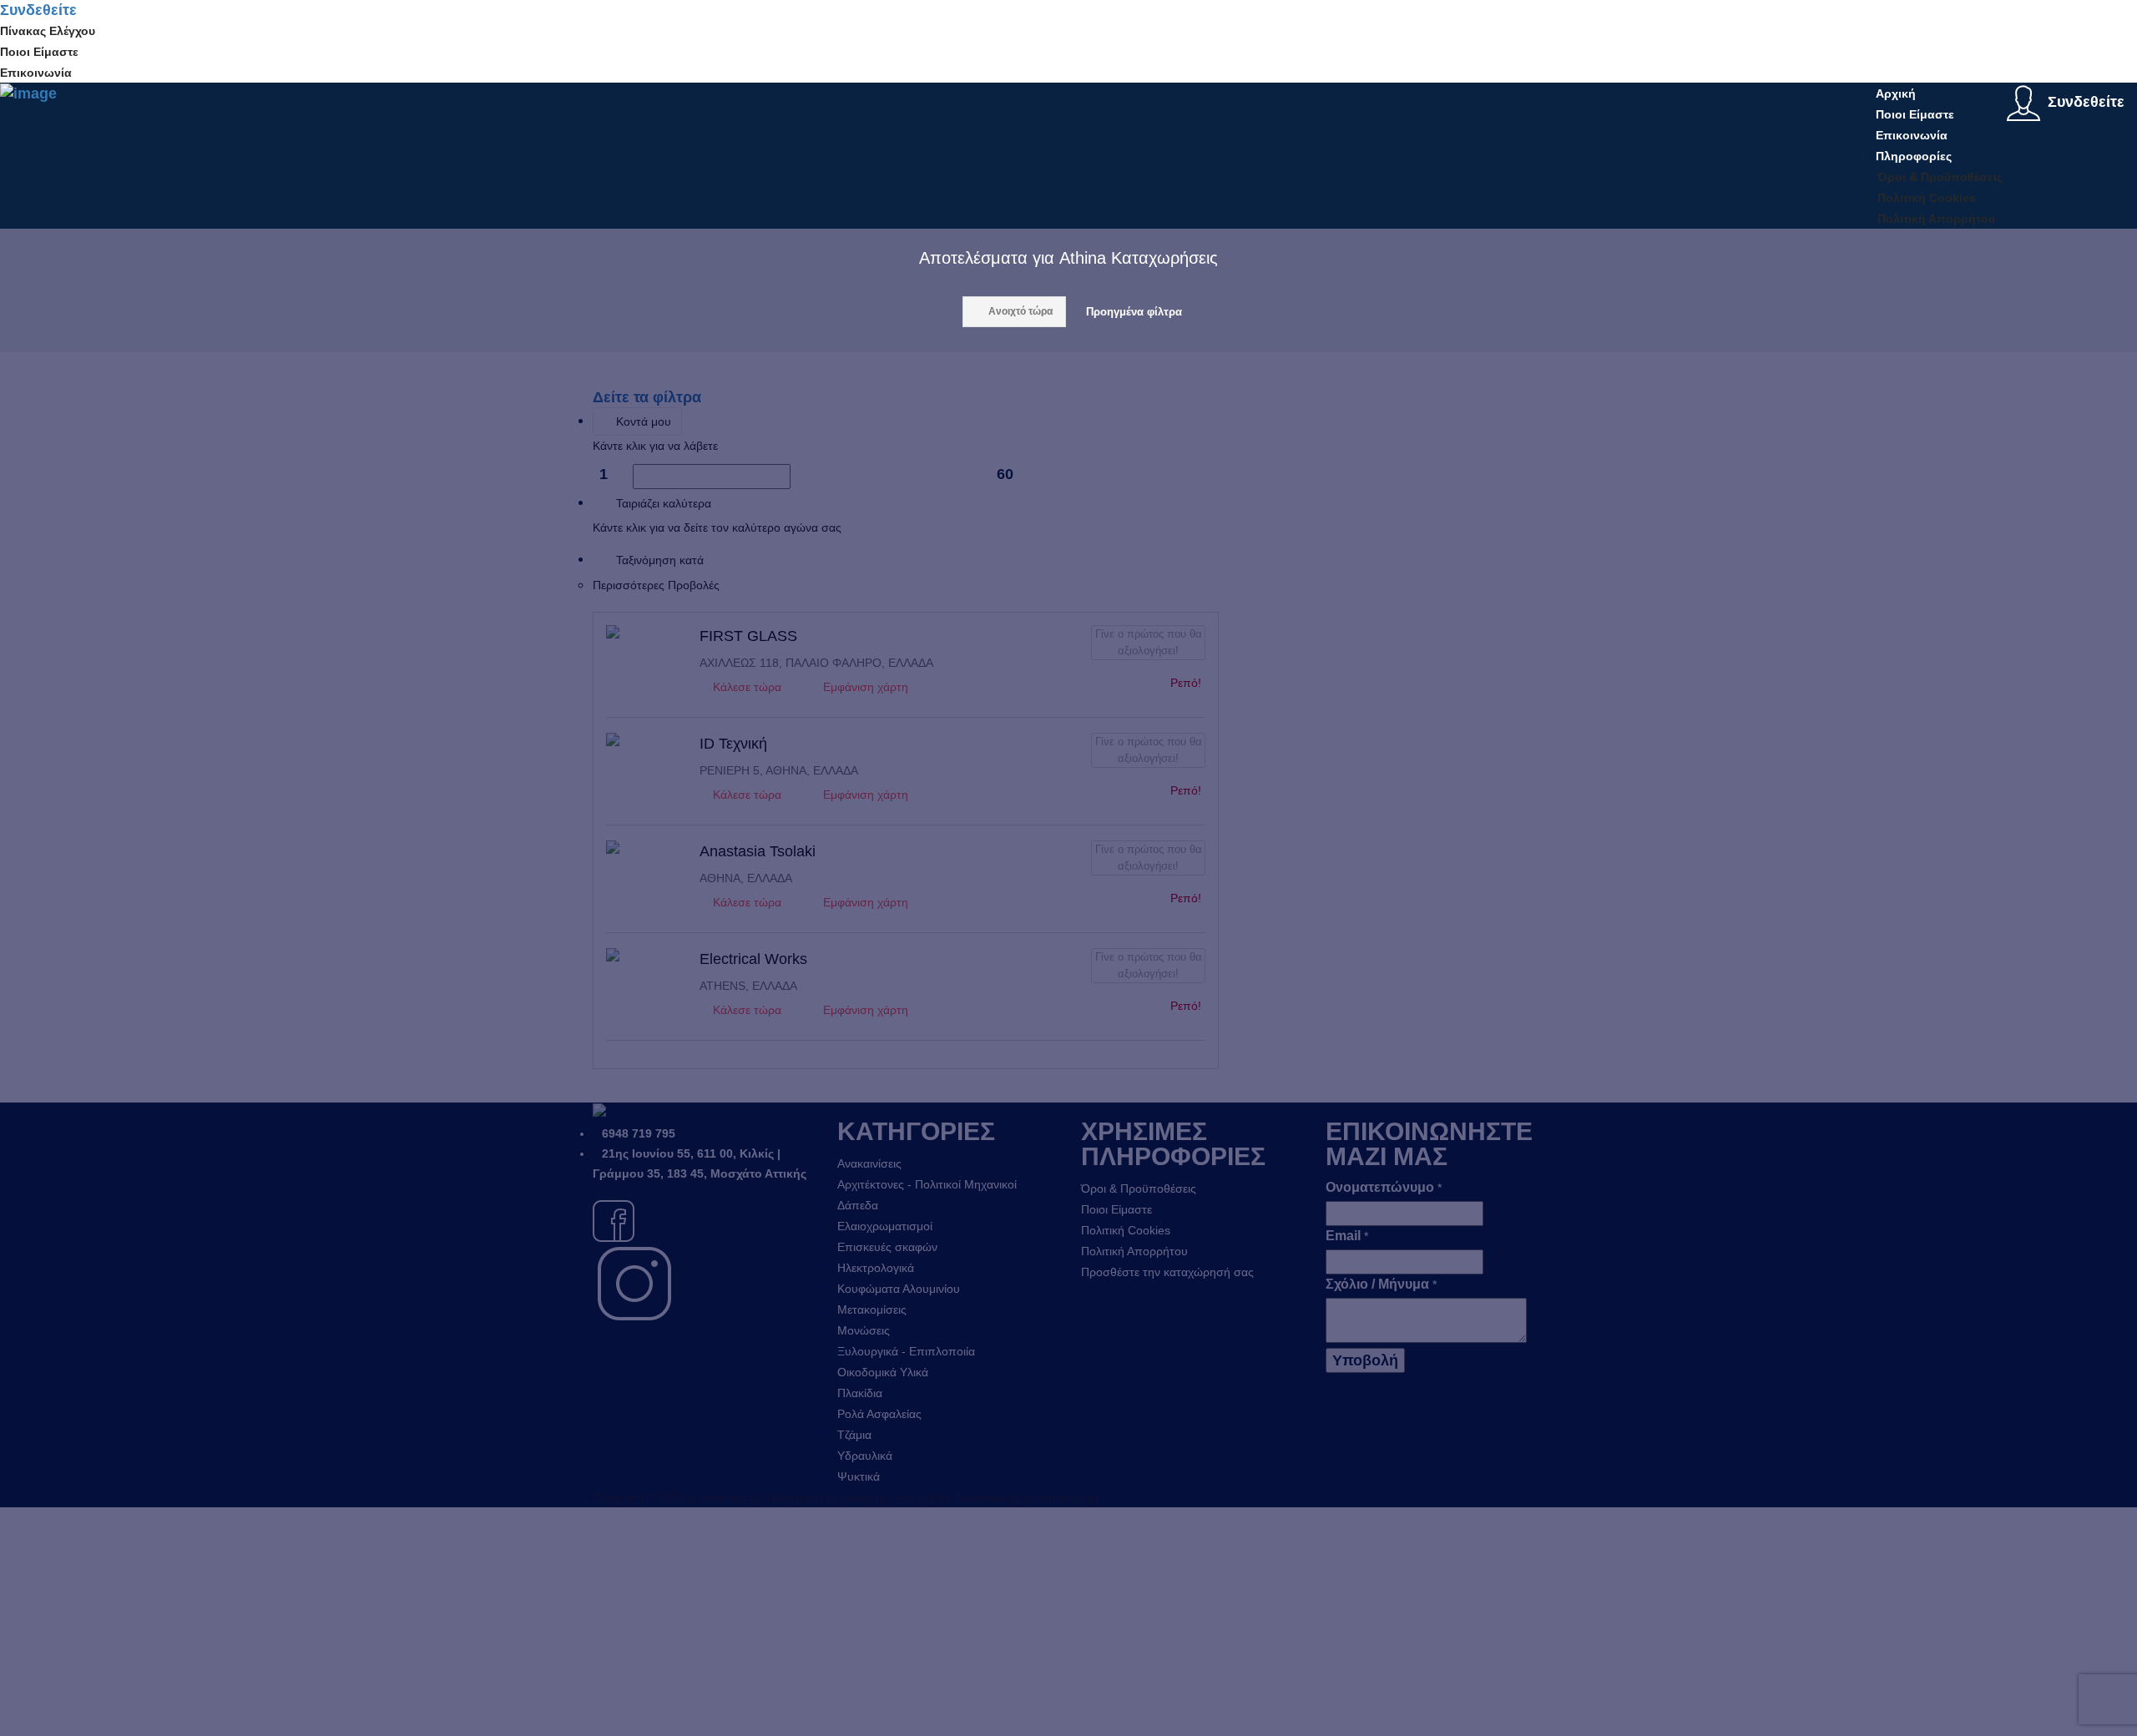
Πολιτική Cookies (1927, 198)
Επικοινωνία (36, 73)
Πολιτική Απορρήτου (1936, 219)
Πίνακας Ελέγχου (48, 31)
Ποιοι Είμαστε (39, 52)
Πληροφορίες (1914, 156)
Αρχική (1896, 93)
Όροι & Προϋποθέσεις (1940, 177)
